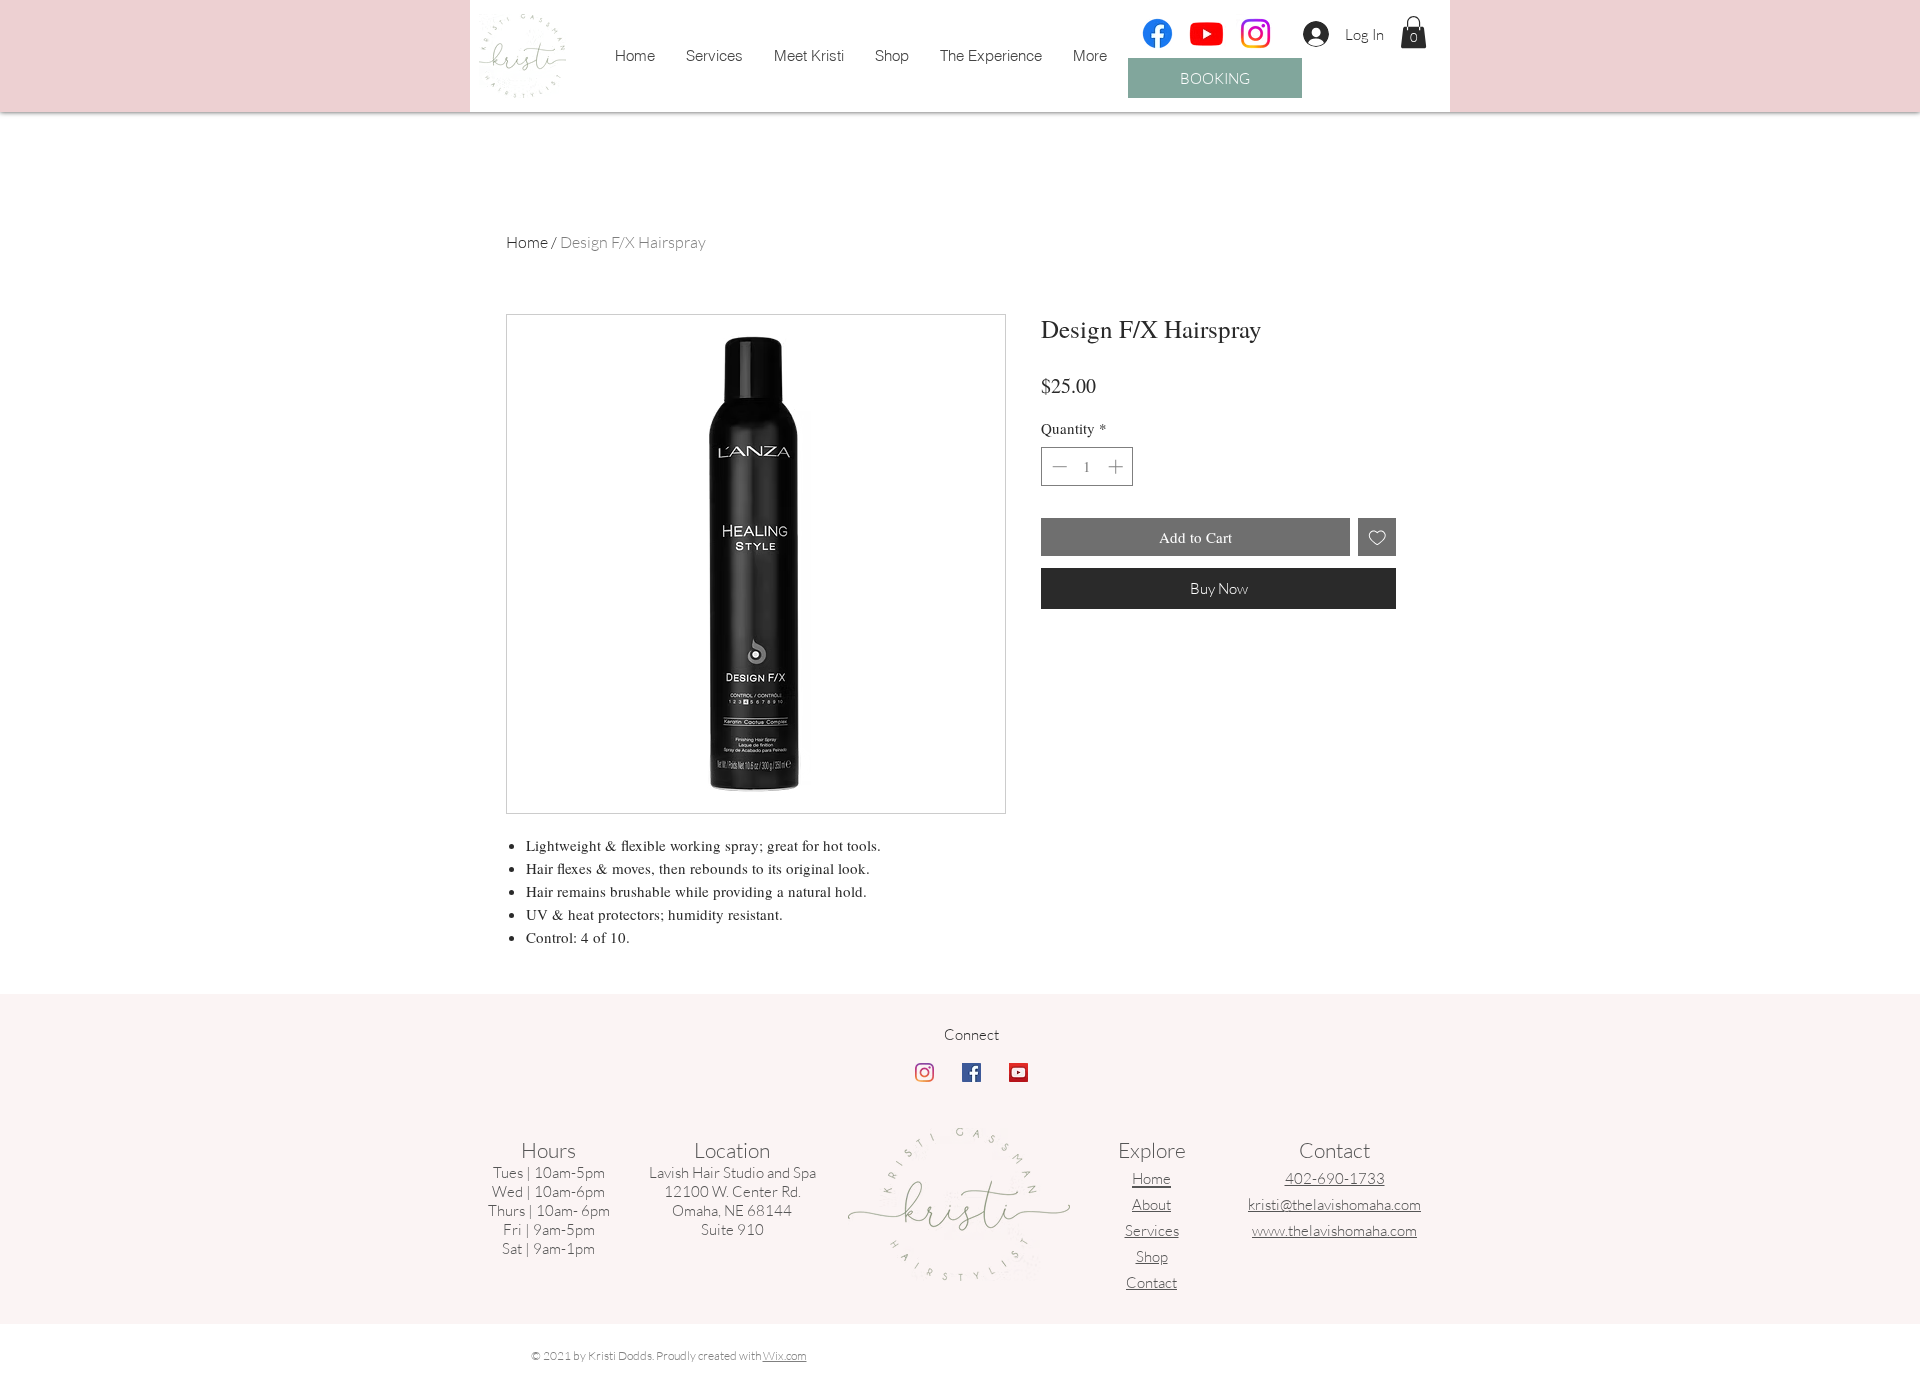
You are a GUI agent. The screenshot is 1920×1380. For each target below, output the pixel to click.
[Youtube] (1206, 33)
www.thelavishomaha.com (1334, 1230)
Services (1152, 1230)
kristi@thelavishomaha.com (1334, 1204)
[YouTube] (1018, 1072)
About (1151, 1204)
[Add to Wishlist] (1377, 537)
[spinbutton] (1087, 466)
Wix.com (785, 1355)
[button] (1413, 32)
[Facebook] (1157, 33)
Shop (1152, 1256)
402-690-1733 (1335, 1178)
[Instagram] (1255, 33)
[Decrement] (1057, 466)
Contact (1151, 1282)
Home (527, 242)
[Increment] (1117, 466)
